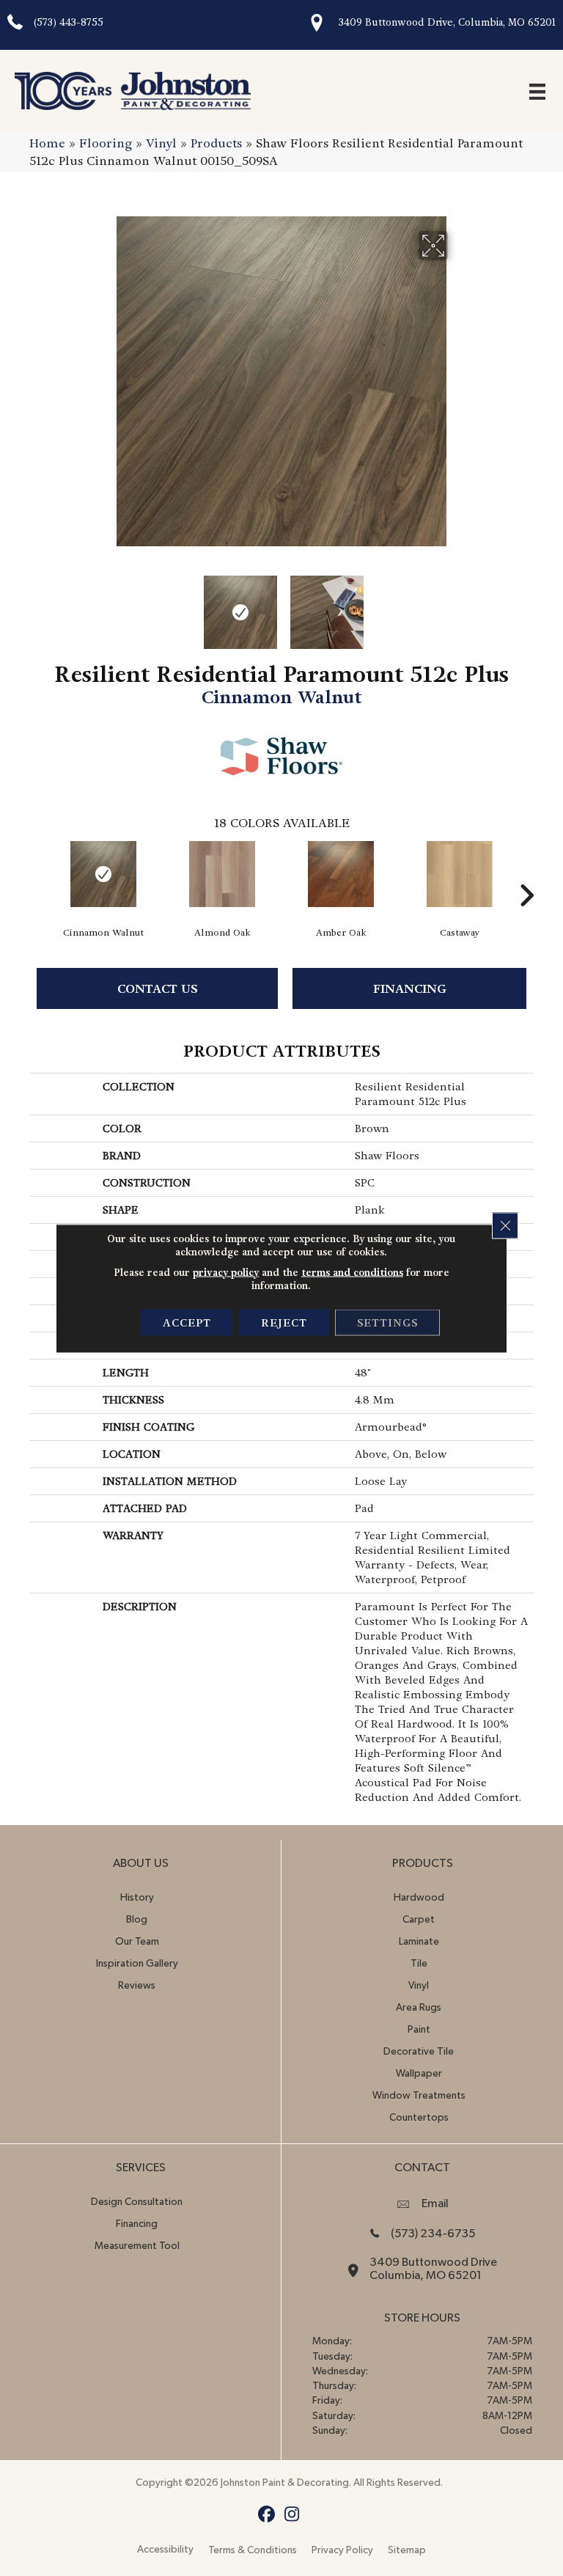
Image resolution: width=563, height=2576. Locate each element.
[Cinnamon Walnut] (103, 874)
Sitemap (407, 2550)
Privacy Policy (342, 2550)
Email (435, 2203)
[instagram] (292, 2515)
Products (216, 143)
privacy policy (226, 1272)
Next (457, 605)
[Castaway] (460, 874)
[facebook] (266, 2515)
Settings (387, 1322)
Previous (106, 605)
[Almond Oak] (222, 874)
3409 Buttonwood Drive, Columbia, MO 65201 (447, 22)
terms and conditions (352, 1272)
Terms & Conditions (253, 2550)
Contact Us (158, 989)
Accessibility (165, 2550)
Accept (187, 1322)
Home (47, 143)
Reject (284, 1322)
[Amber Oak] (341, 874)
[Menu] (537, 91)
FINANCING (410, 989)
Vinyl (161, 143)
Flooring (106, 143)
